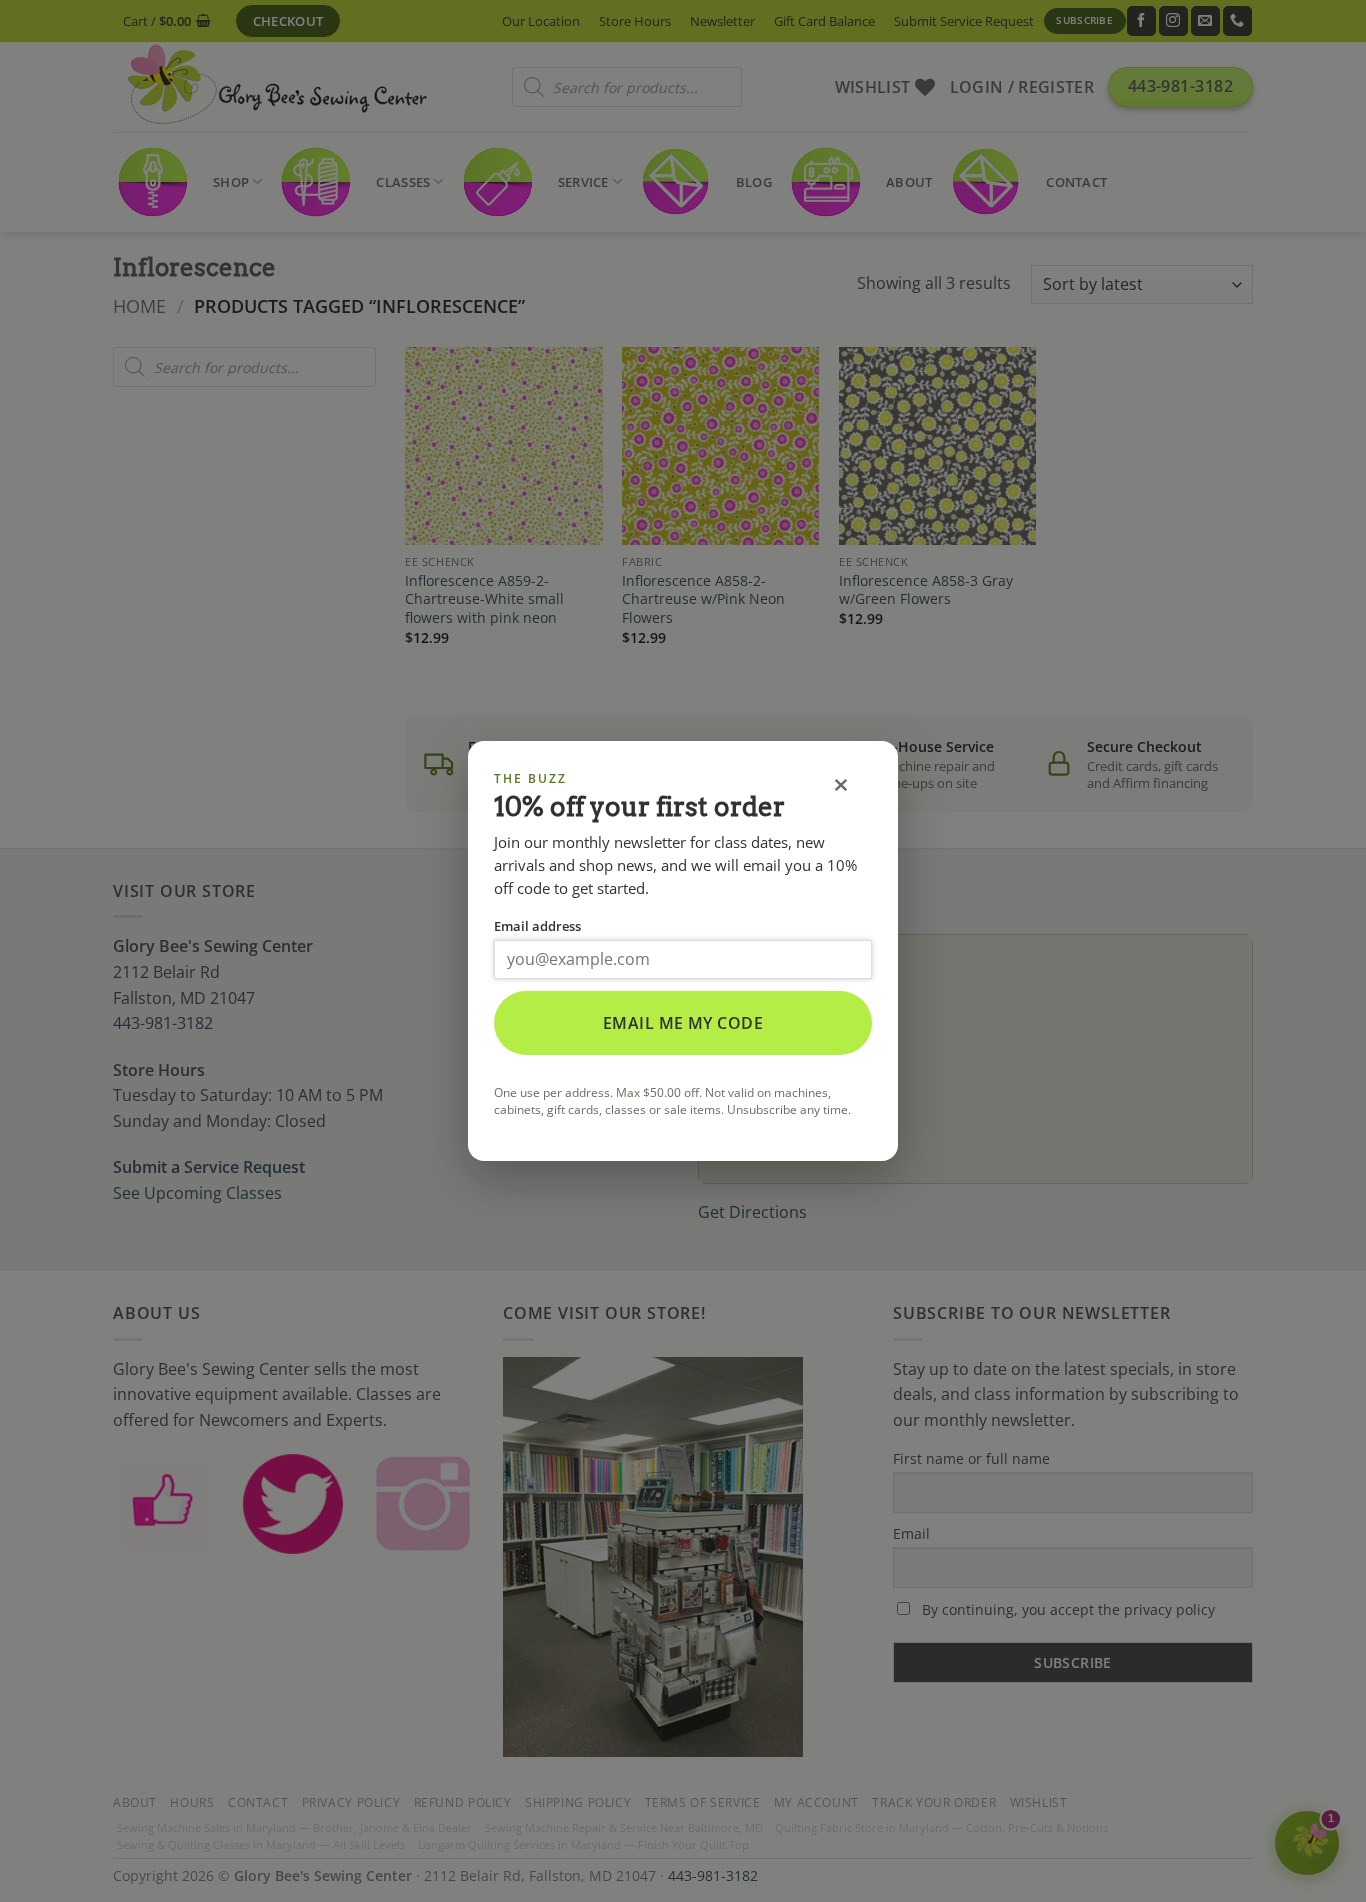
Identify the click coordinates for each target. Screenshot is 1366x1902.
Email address (537, 926)
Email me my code (683, 1023)
